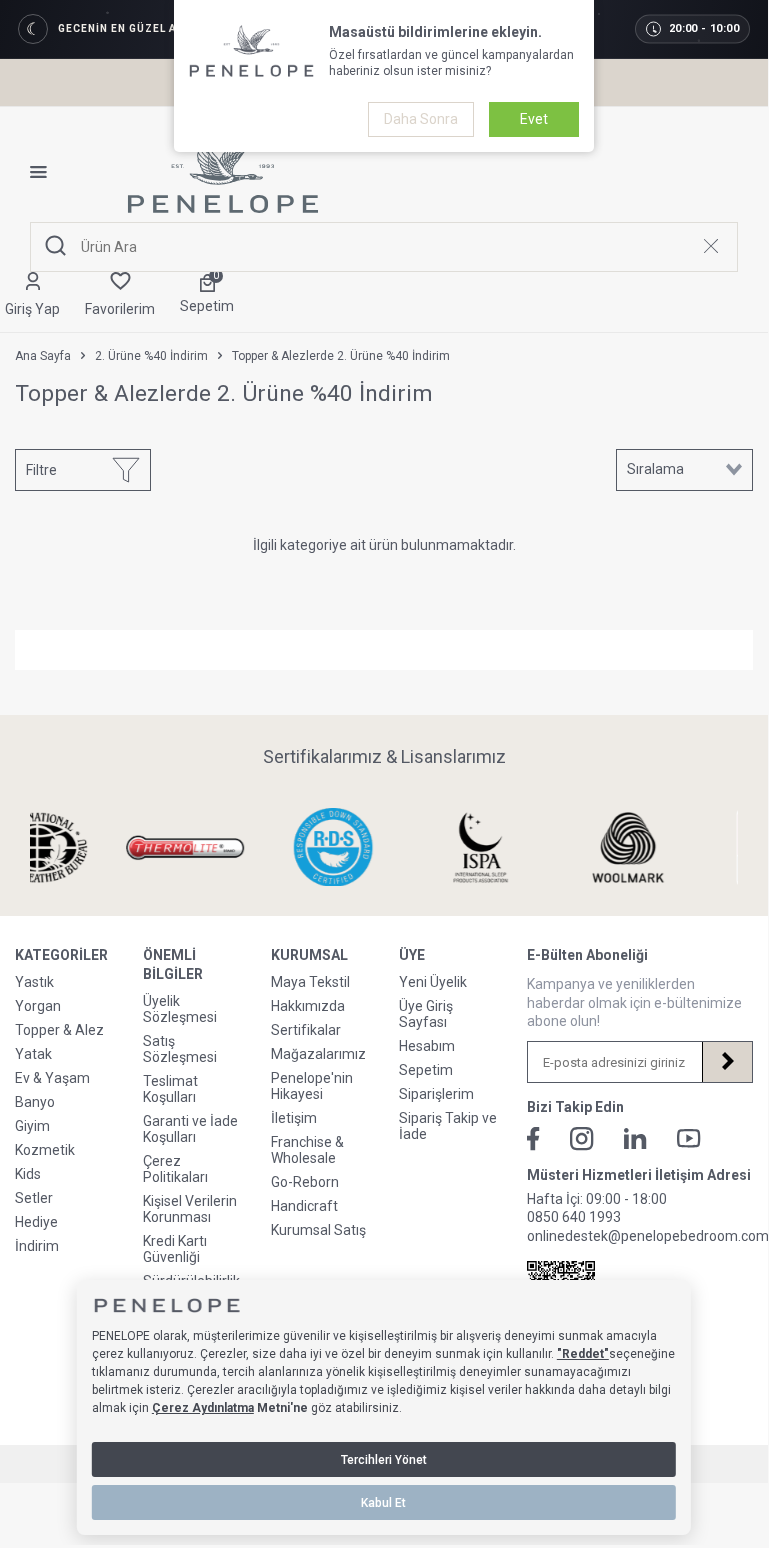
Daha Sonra (421, 119)
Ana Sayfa (43, 356)
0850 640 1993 (574, 1217)
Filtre (41, 470)
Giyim (32, 1126)
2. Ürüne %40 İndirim (151, 356)
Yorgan (38, 1006)
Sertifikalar (306, 1030)
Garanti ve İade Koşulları (190, 1129)
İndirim (37, 1246)
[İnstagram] (582, 1139)
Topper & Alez (59, 1030)
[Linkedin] (635, 1138)
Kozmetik (45, 1150)
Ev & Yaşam (52, 1078)
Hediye (36, 1222)
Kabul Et (383, 1503)
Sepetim (426, 1070)
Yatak (33, 1054)
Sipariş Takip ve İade (448, 1126)
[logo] (223, 172)
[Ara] (56, 246)
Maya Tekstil (310, 982)
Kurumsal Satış (318, 1230)
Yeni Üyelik (433, 982)
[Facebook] (533, 1139)
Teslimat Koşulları (170, 1089)
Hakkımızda (308, 1006)
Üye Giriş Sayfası (426, 1014)
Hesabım (427, 1046)
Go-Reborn (305, 1182)
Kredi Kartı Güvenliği (175, 1249)
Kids (28, 1174)
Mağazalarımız (318, 1054)
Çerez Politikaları (175, 1169)
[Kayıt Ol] (727, 1062)
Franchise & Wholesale (307, 1150)
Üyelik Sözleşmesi (180, 1009)
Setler (34, 1198)
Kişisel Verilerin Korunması (190, 1209)
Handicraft (304, 1206)
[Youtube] (689, 1138)
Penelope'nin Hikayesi (312, 1086)
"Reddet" (583, 1354)
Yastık (34, 982)
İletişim (294, 1118)
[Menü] (46, 172)
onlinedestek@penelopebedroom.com (648, 1236)
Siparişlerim (436, 1094)
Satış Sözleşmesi (180, 1049)
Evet (534, 119)
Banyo (35, 1102)
